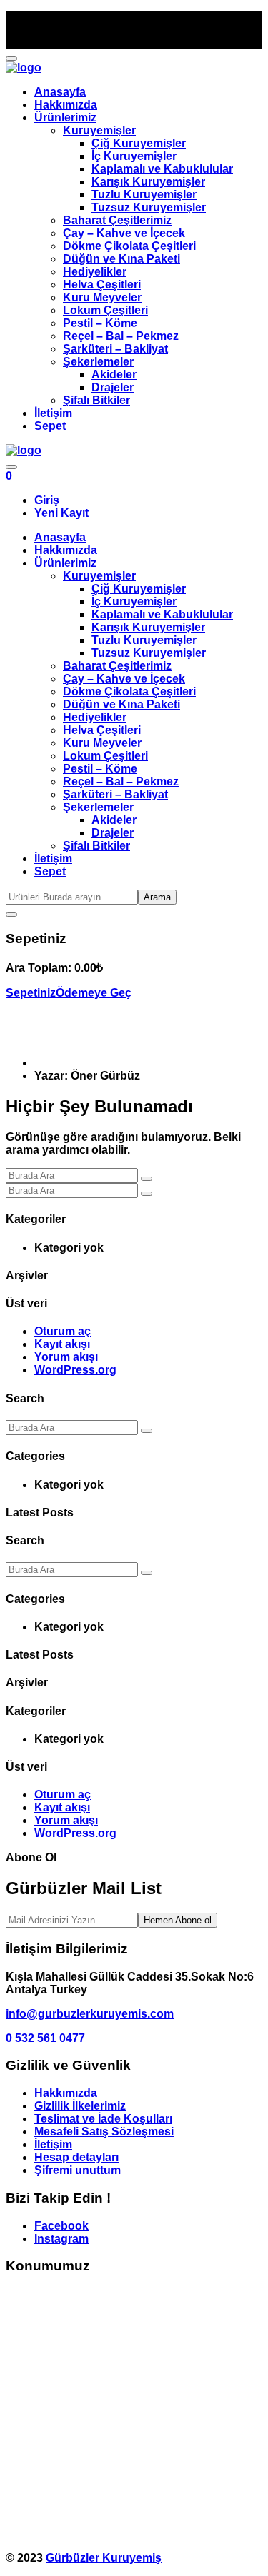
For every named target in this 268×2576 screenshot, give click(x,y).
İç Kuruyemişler (134, 156)
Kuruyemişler (99, 130)
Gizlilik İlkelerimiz (80, 2106)
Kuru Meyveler (102, 297)
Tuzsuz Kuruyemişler (149, 207)
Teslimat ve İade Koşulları (103, 2119)
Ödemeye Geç (94, 993)
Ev (41, 1063)
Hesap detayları (76, 2157)
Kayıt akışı (62, 1344)
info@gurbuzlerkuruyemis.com (90, 2014)
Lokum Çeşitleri (105, 310)
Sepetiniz (31, 993)
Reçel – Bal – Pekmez (121, 336)
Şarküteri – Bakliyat (115, 349)
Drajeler (113, 387)
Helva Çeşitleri (102, 285)
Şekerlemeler (98, 362)
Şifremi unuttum (78, 2170)
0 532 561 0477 (45, 2038)
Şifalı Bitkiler (96, 400)
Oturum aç (63, 1331)
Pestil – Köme (100, 323)
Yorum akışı (66, 1357)
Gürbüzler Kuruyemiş (104, 2558)
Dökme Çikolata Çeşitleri (129, 246)
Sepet (50, 426)
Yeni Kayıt (61, 513)
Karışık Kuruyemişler (148, 182)
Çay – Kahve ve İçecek (124, 233)
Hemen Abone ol (178, 1920)
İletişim (53, 413)
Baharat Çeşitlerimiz (117, 220)
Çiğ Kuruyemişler (139, 143)
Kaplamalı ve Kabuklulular (162, 169)
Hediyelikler (95, 272)
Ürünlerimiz (65, 117)
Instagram (61, 2239)
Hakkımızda (66, 105)
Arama (157, 897)
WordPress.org (75, 1370)
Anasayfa (60, 92)
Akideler (114, 374)
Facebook (61, 2226)
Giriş (47, 500)
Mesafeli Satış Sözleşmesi (104, 2132)
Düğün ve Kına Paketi (121, 259)
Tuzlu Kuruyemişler (144, 195)
